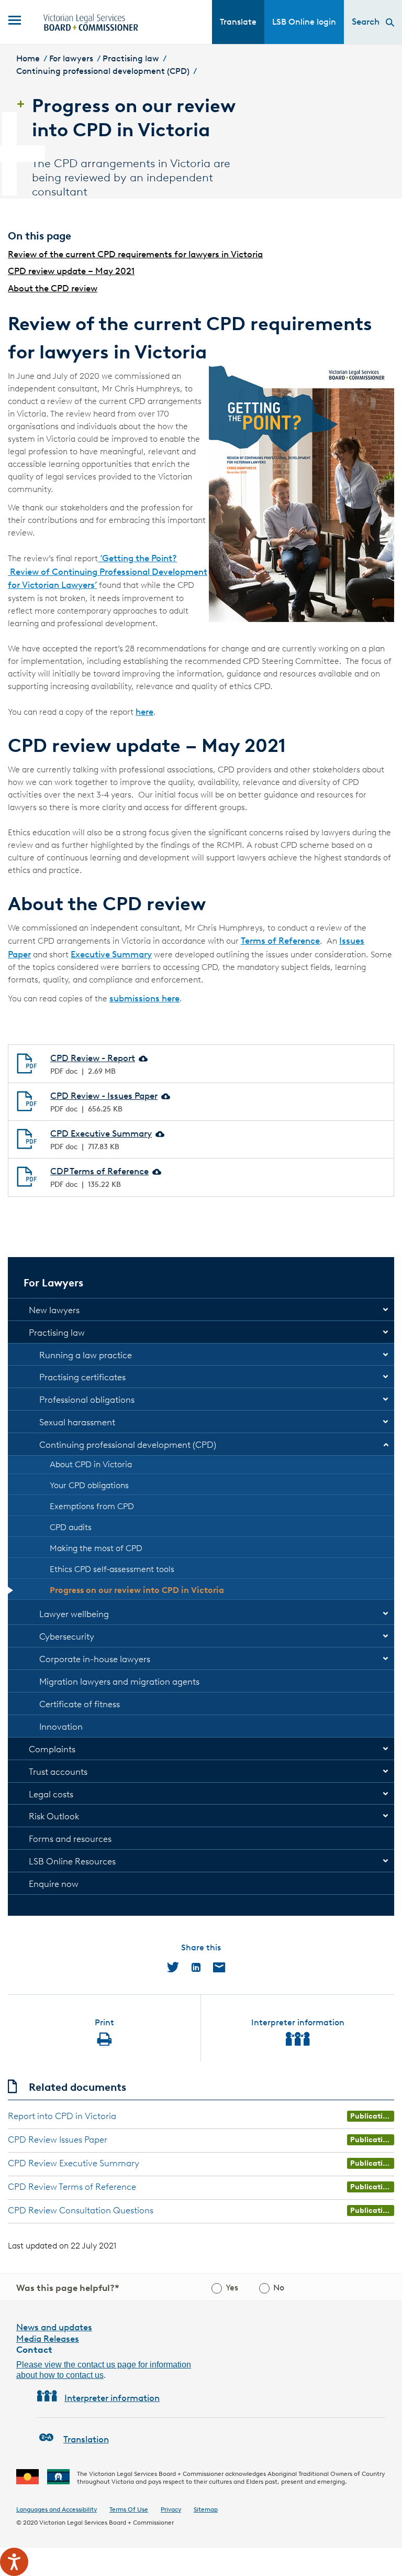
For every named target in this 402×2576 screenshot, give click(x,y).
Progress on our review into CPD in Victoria (137, 1590)
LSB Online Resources (72, 1861)
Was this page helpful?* (68, 2288)
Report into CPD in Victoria (62, 2116)
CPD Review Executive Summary (74, 2163)
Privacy (171, 2509)
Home (28, 58)
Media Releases (48, 2339)
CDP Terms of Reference (99, 1171)
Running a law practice (86, 1355)
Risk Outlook (54, 1816)
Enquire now (54, 1884)
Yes (232, 2288)
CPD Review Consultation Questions (81, 2210)
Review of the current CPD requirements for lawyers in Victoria (135, 254)
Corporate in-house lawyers (95, 1659)
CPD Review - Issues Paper (104, 1096)
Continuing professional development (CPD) (103, 71)
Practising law (131, 58)
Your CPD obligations (89, 1485)
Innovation (61, 1727)
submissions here (144, 998)
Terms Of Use (129, 2509)
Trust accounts (58, 1772)
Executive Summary (111, 954)
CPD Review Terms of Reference (72, 2187)
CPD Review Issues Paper (58, 2140)
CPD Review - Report (93, 1058)
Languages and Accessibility (57, 2509)
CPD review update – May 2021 (71, 271)
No (279, 2288)
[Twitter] (173, 1967)
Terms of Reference (280, 941)
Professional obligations (87, 1400)
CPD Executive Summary (101, 1133)
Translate (238, 22)
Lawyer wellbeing (74, 1614)
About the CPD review (53, 288)
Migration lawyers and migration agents (119, 1682)
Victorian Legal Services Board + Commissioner (107, 2522)
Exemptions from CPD (92, 1506)
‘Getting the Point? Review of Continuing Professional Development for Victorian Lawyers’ (108, 571)
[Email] (219, 1967)
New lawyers (54, 1310)
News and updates (54, 2327)
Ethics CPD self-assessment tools (112, 1569)
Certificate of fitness (80, 1704)
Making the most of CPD (96, 1548)
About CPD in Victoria (91, 1464)
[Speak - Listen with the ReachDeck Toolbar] (14, 2562)
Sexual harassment (77, 1422)
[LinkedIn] (196, 1967)
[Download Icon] (142, 1058)
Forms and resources (70, 1839)
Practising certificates (82, 1377)
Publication (371, 2116)
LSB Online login (304, 22)
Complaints (52, 1749)
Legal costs (51, 1794)
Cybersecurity (67, 1636)
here (144, 712)
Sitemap (206, 2509)
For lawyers (71, 58)
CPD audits (71, 1527)
